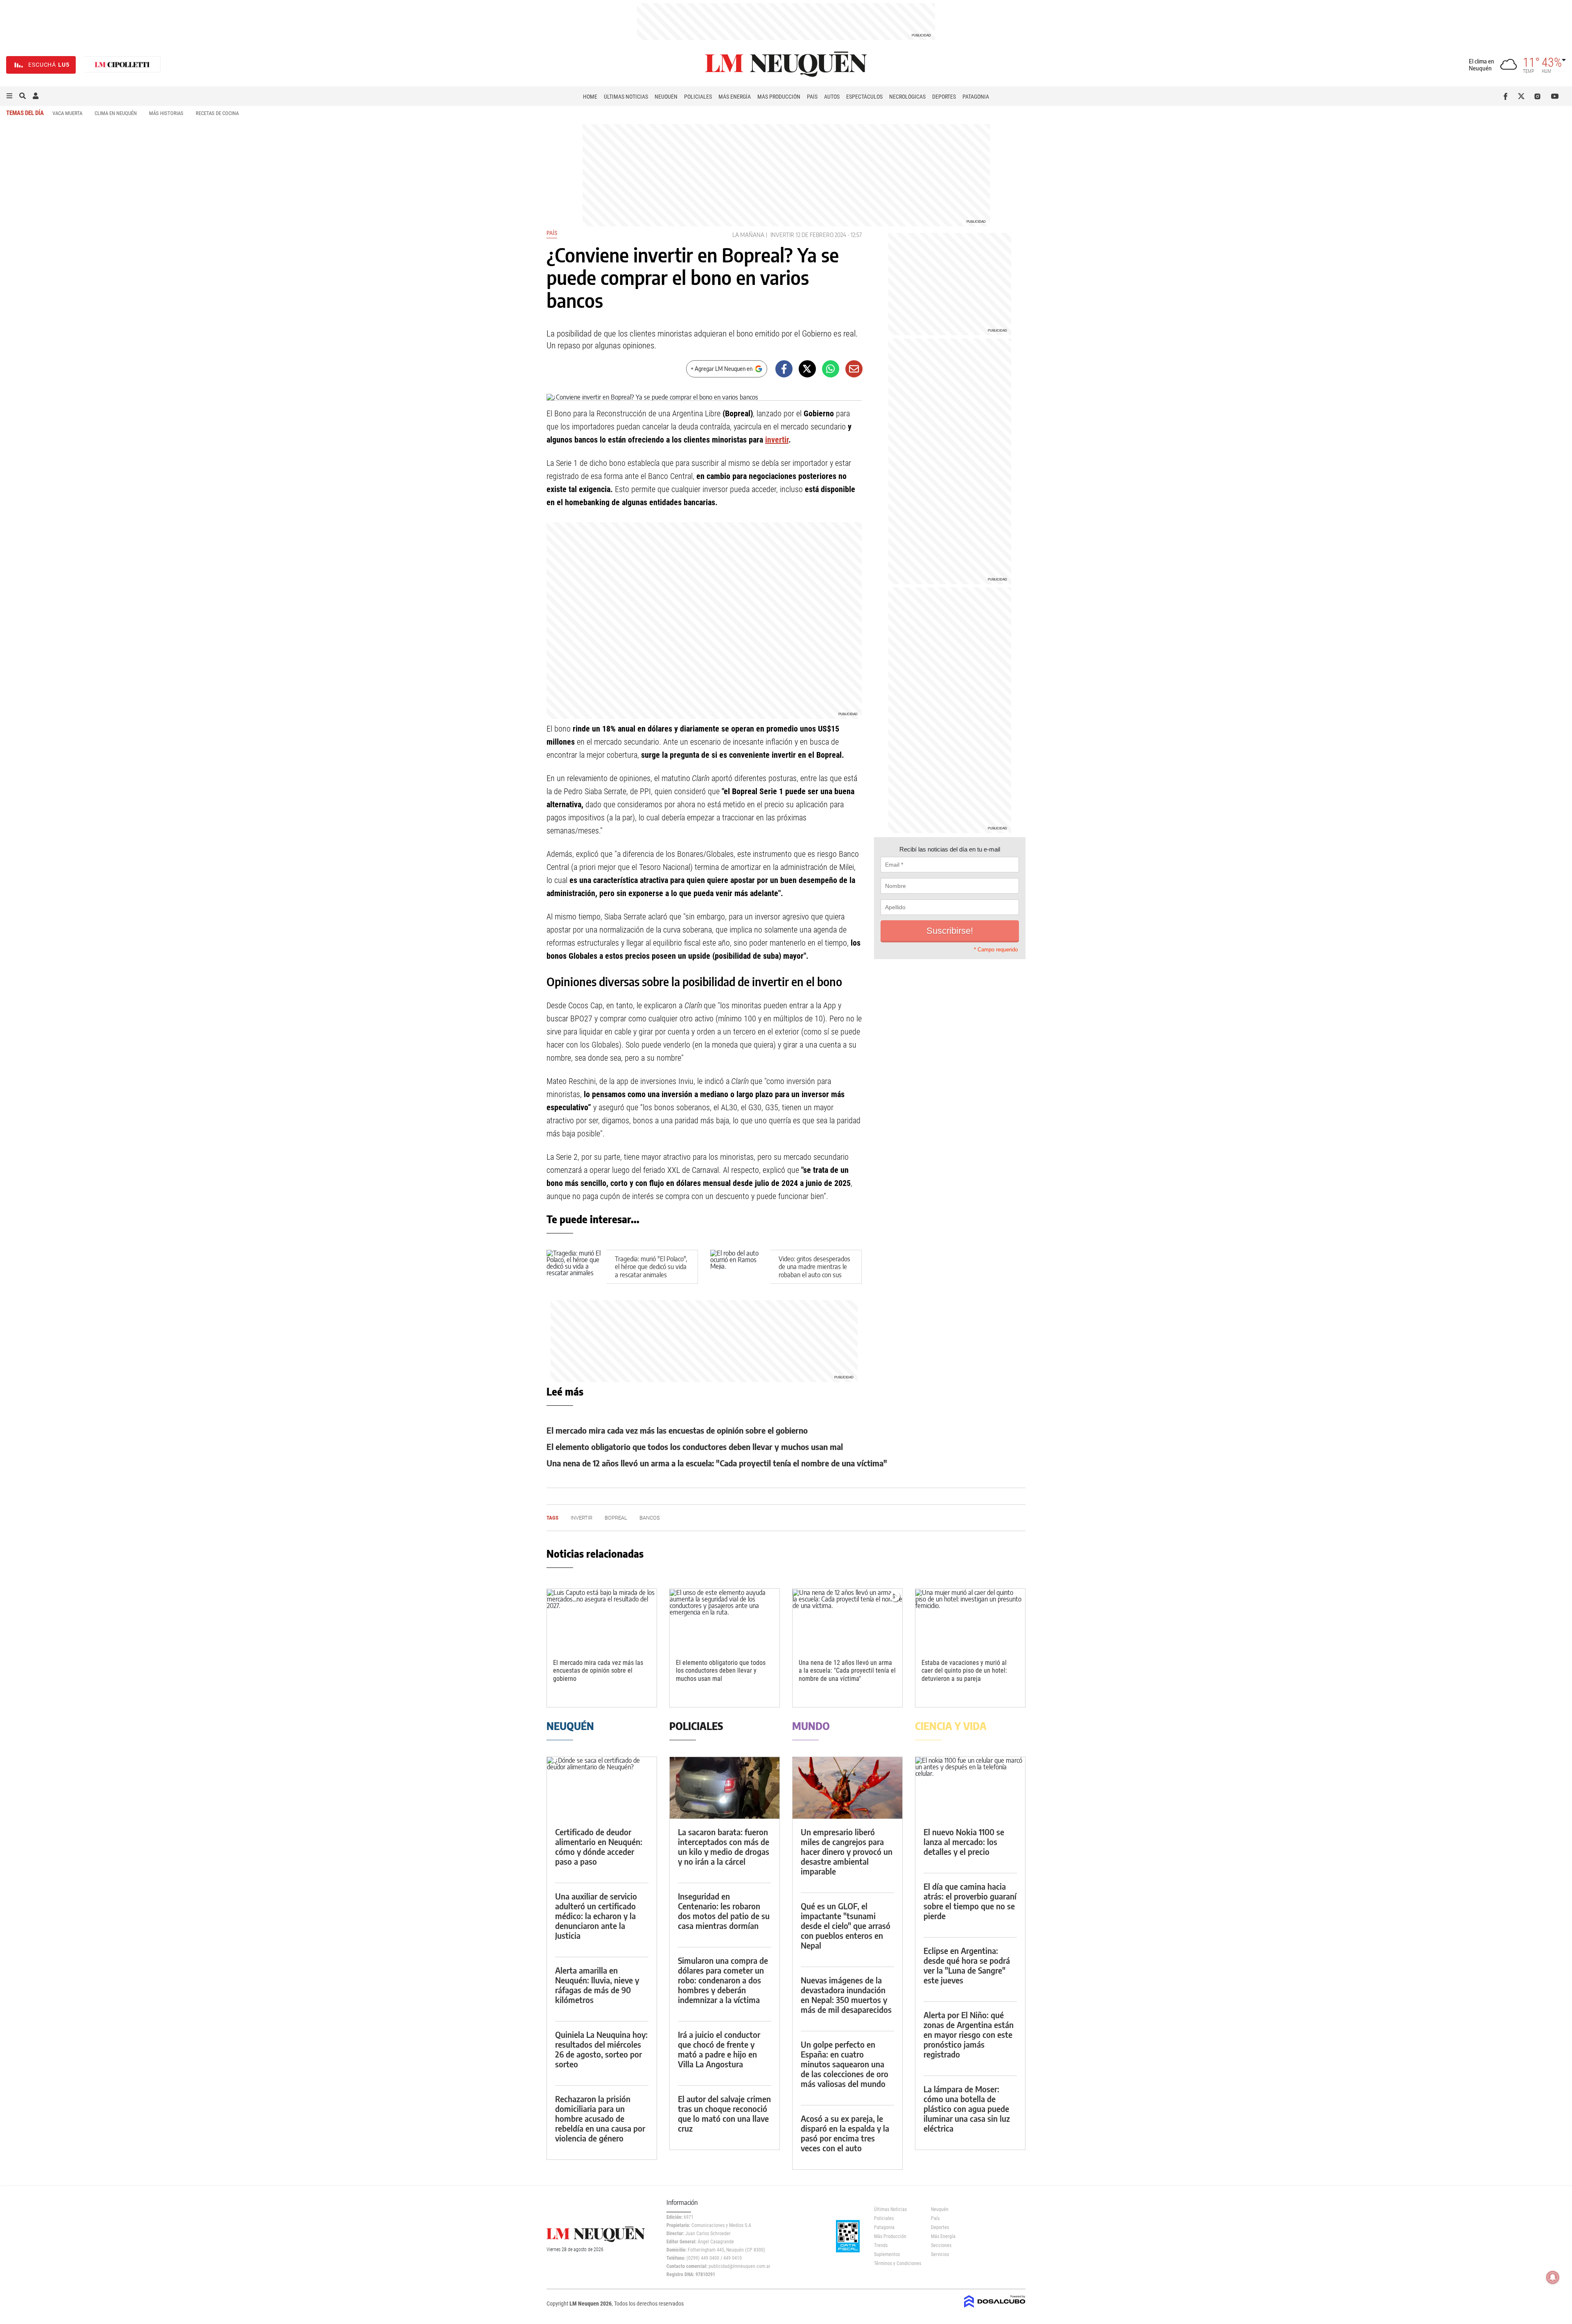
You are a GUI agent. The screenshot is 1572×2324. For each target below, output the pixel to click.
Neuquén (666, 97)
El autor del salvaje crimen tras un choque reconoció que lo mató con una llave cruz (724, 2113)
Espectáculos (864, 97)
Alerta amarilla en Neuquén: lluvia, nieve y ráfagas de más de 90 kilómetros (597, 1985)
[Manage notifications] (1553, 2277)
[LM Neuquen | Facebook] (1507, 96)
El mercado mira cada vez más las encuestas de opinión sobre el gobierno (677, 1430)
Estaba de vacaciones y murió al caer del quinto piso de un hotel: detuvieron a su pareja (964, 1670)
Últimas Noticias (626, 97)
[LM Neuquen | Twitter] (1523, 96)
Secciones (941, 2245)
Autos (832, 97)
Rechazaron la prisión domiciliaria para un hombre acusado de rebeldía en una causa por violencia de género (600, 2118)
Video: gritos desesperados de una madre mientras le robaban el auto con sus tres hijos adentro (814, 1271)
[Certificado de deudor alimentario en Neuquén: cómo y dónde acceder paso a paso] (602, 1788)
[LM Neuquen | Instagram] (1539, 96)
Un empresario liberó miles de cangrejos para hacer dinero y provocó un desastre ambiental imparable (847, 1851)
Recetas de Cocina (217, 113)
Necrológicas (907, 97)
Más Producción (779, 97)
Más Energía (735, 97)
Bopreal (616, 1518)
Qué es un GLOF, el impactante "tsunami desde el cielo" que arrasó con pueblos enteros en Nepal (846, 1925)
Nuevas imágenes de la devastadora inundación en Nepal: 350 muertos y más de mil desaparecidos (846, 1995)
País (812, 97)
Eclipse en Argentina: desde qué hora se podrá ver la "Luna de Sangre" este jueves (967, 1965)
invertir (782, 235)
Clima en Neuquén (116, 113)
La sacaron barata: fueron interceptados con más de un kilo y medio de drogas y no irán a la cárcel (724, 1846)
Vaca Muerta (67, 113)
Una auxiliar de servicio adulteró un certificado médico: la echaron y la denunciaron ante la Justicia (596, 1916)
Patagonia (976, 97)
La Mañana (748, 235)
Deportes (944, 97)
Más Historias (166, 113)
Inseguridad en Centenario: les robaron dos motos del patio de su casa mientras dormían (724, 1911)
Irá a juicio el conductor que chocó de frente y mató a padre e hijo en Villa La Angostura (719, 2049)
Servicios (940, 2254)
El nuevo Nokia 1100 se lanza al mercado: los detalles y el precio (964, 1842)
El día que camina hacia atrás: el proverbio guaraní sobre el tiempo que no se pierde (970, 1901)
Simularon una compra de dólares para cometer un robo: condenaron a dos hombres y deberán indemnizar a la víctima (723, 1980)
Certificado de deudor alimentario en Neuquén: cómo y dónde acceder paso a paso (599, 1846)
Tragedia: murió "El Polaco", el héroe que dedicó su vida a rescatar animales (651, 1267)
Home (590, 97)
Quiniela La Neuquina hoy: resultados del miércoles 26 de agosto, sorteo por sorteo (601, 2049)
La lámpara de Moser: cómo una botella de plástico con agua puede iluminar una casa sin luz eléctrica (967, 2108)
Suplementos (887, 2254)
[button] (9, 96)
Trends (881, 2245)
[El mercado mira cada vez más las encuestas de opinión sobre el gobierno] (602, 1620)
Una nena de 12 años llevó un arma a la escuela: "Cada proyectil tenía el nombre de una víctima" (717, 1463)
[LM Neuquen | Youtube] (1555, 96)
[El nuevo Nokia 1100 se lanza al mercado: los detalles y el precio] (970, 1788)
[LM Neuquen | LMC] (122, 65)
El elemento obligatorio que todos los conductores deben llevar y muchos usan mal (695, 1447)
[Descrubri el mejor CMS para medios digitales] (995, 2308)
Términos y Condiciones (896, 2263)
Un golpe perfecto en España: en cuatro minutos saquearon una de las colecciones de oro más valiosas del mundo (845, 2064)
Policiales (698, 97)
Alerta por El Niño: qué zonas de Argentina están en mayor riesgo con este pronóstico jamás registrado (969, 2034)
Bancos (650, 1518)
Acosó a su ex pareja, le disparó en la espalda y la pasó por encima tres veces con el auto (845, 2133)
